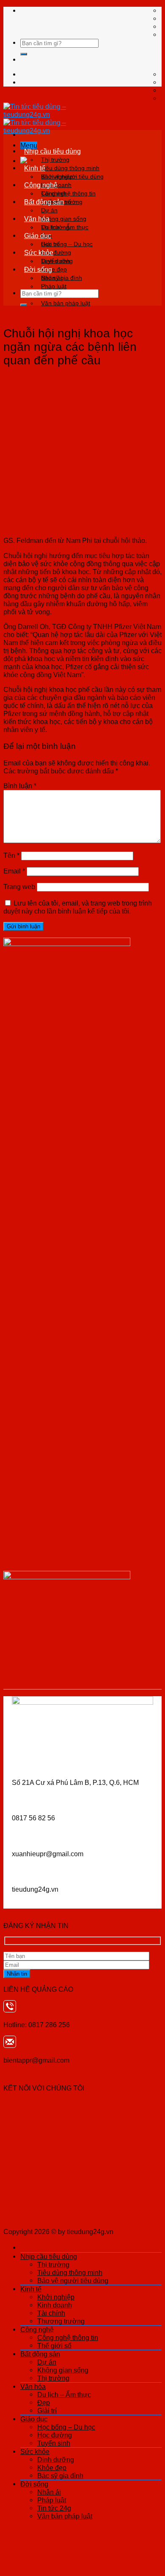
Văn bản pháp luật (66, 303)
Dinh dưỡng (57, 261)
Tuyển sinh (54, 2443)
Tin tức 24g (54, 2508)
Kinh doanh (55, 2305)
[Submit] (24, 54)
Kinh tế (35, 168)
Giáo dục (38, 236)
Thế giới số (54, 2346)
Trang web (19, 887)
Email (14, 871)
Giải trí (47, 2411)
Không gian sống (64, 219)
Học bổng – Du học (67, 244)
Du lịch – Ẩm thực (65, 227)
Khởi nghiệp (57, 176)
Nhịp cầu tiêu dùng (52, 151)
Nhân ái (51, 278)
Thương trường (61, 2321)
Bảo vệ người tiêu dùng (73, 2280)
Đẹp (44, 2402)
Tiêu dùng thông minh (70, 168)
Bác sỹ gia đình (60, 2476)
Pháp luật (54, 286)
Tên (11, 855)
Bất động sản (44, 202)
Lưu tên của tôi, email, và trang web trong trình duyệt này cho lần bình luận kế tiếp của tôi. (78, 907)
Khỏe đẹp (52, 2468)
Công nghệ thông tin (68, 193)
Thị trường (55, 160)
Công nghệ (41, 185)
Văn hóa (37, 219)
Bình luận (20, 786)
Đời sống (38, 269)
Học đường (55, 2435)
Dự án (49, 210)
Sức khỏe (39, 252)
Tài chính (51, 2313)
